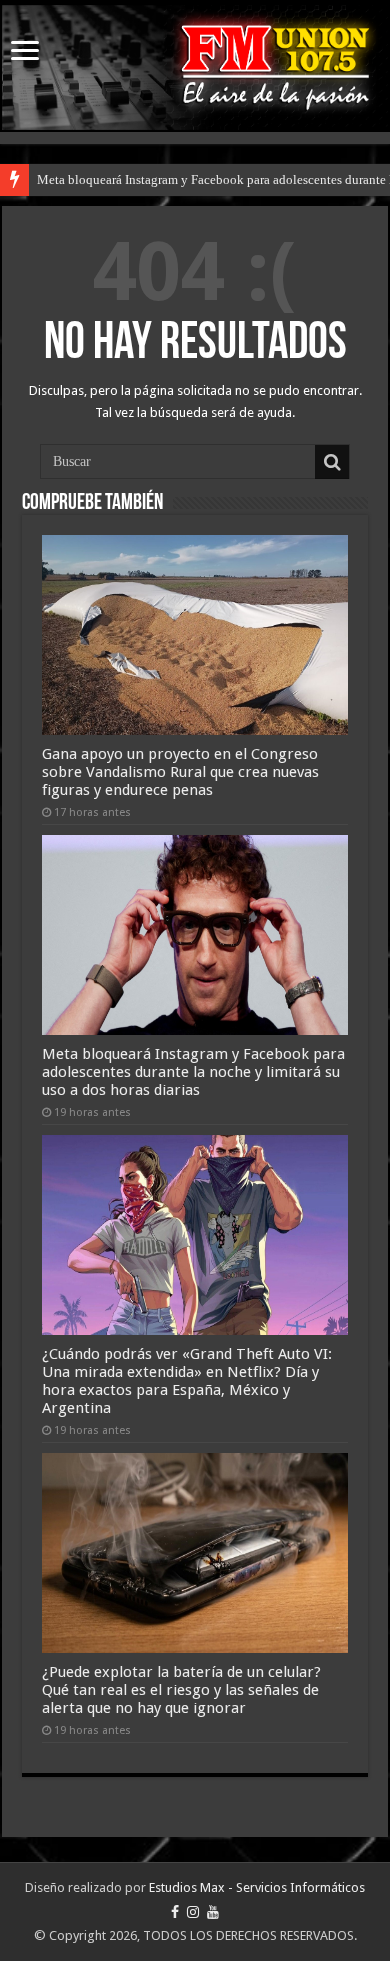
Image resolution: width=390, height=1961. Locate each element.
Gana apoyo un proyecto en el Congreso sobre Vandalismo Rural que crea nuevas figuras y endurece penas (180, 772)
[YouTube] (213, 1912)
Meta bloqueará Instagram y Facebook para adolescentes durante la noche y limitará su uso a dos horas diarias (193, 1072)
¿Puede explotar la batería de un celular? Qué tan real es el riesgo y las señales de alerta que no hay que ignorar (181, 1690)
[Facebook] (175, 1912)
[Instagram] (193, 1912)
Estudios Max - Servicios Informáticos (257, 1887)
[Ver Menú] (25, 52)
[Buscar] (332, 462)
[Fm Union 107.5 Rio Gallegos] (195, 67)
